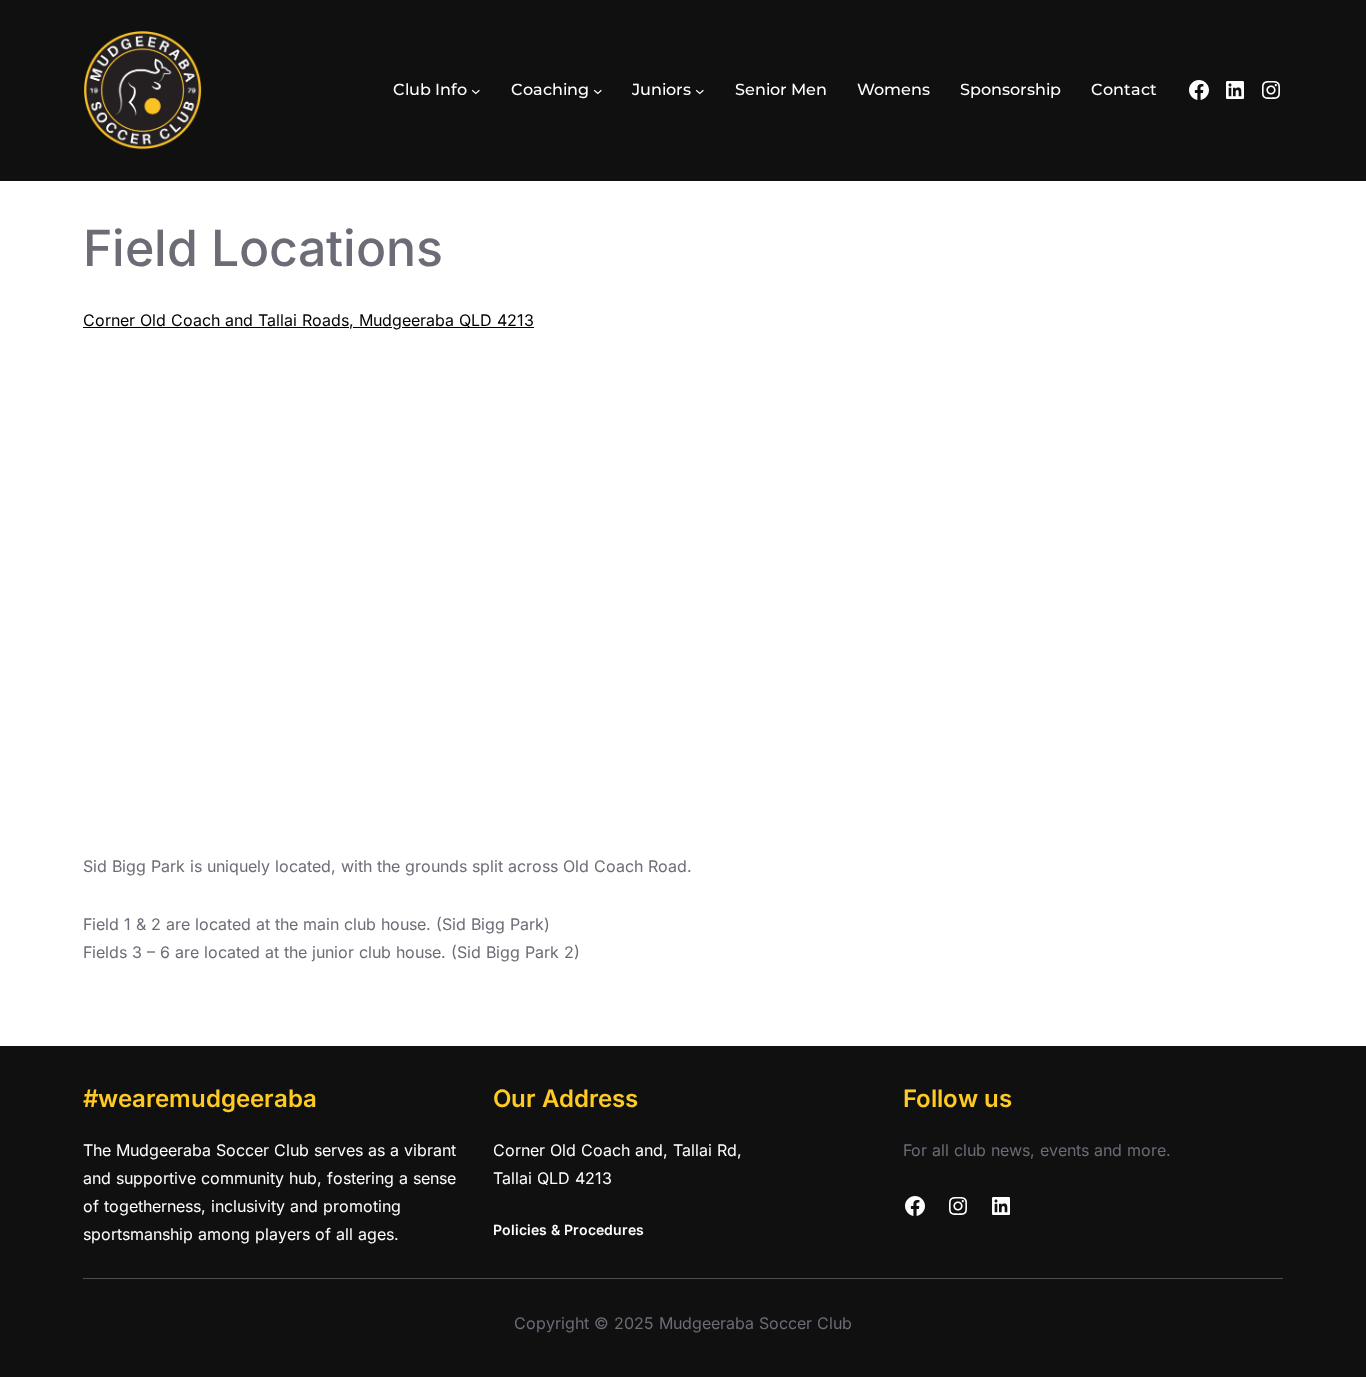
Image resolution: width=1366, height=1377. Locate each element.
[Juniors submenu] (700, 91)
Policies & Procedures (568, 1229)
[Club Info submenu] (476, 91)
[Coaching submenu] (598, 91)
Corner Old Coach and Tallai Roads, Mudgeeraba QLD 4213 (308, 320)
